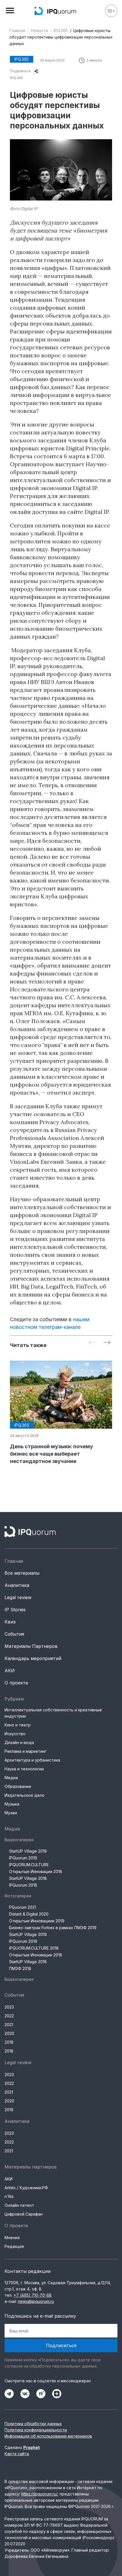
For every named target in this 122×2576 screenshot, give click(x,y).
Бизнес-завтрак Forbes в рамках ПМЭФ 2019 (53, 1928)
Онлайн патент (19, 2205)
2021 (9, 2025)
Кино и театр (18, 1725)
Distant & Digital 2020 (29, 1914)
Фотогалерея (18, 1896)
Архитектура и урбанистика (32, 1760)
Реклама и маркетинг (26, 1751)
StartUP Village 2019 (28, 1851)
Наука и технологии (24, 1769)
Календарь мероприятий (33, 1658)
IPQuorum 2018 (23, 1885)
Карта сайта (17, 2454)
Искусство (15, 1734)
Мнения (12, 2238)
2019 (9, 2042)
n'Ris (9, 2196)
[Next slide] (107, 1343)
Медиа (11, 1778)
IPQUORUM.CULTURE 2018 (34, 1948)
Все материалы (22, 1573)
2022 (9, 2016)
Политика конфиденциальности (36, 2430)
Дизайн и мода (19, 1742)
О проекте (16, 1683)
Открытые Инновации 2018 (36, 1871)
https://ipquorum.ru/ (39, 2494)
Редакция (14, 2246)
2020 (9, 2033)
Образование (18, 1786)
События (14, 1634)
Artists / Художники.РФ (26, 2188)
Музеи (11, 1813)
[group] (61, 1413)
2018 (9, 2051)
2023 (9, 2007)
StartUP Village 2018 (28, 1878)
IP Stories (15, 1610)
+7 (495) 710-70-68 (33, 2295)
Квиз (10, 1622)
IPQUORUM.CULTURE (29, 1865)
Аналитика (17, 1585)
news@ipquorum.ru (36, 2301)
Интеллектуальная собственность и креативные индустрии (53, 1713)
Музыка (12, 1804)
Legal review (18, 1597)
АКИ (10, 1671)
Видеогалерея (19, 1840)
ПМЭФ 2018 (20, 1968)
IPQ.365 (61, 30)
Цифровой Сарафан (24, 2214)
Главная (17, 30)
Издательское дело (25, 1795)
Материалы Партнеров (31, 1646)
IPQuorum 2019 (23, 1858)
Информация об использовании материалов (48, 2436)
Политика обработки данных (33, 2424)
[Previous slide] (92, 1343)
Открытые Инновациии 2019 (37, 1921)
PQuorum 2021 (23, 1907)
